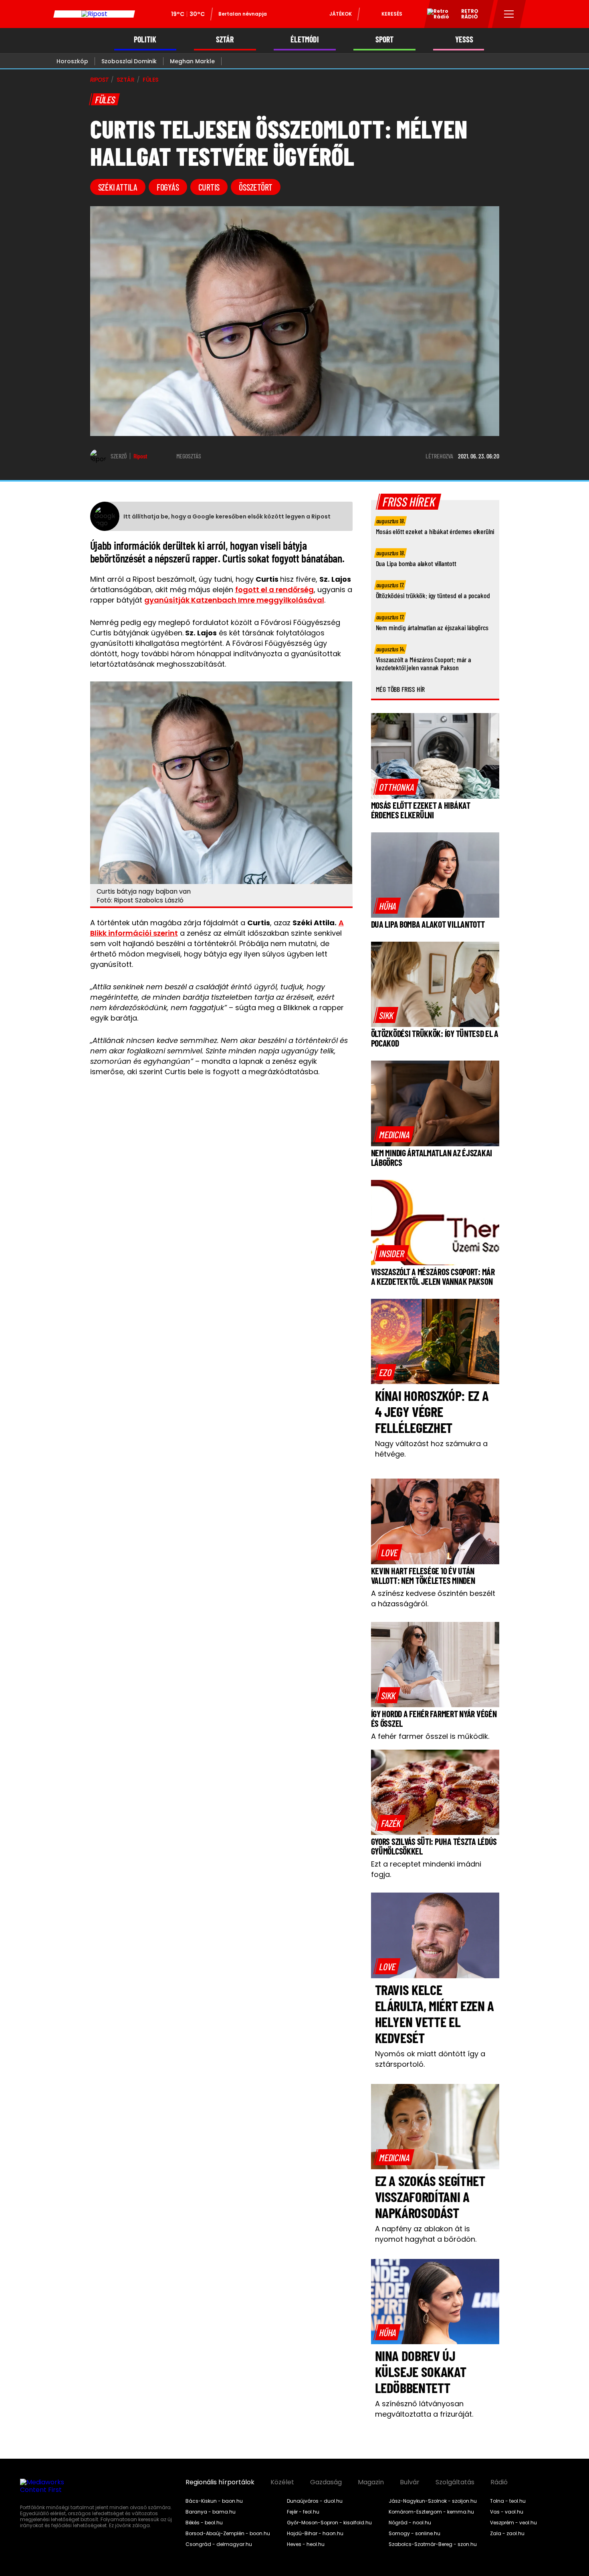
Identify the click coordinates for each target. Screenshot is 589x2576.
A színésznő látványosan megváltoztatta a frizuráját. (424, 2409)
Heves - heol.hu (306, 2544)
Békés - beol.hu (204, 2523)
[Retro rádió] (435, 15)
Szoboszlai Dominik (129, 61)
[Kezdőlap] (94, 14)
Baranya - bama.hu (211, 2512)
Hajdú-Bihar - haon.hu (315, 2534)
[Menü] (509, 14)
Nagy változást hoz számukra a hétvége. (431, 1449)
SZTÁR (225, 39)
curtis (209, 187)
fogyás (168, 187)
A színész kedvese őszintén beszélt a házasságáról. (433, 1598)
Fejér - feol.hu (303, 2512)
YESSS (464, 39)
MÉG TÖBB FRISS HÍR (400, 689)
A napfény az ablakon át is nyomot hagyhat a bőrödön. (426, 2234)
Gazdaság (326, 2482)
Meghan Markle (192, 61)
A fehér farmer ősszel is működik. (430, 1736)
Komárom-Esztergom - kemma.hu (431, 2512)
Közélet (282, 2482)
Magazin (371, 2482)
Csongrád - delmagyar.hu (219, 2544)
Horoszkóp (72, 61)
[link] (396, 787)
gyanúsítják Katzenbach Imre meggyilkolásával (234, 600)
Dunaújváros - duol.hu (315, 2501)
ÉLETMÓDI (305, 39)
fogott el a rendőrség (274, 590)
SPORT (384, 39)
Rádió (499, 2482)
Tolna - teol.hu (508, 2501)
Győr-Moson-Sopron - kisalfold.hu (329, 2523)
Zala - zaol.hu (507, 2534)
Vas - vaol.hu (507, 2512)
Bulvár (410, 2482)
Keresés (392, 14)
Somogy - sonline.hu (415, 2534)
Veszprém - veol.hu (513, 2523)
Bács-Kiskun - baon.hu (214, 2501)
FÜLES (151, 80)
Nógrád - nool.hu (410, 2523)
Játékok (341, 14)
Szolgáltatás (455, 2482)
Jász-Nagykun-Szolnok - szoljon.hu (433, 2501)
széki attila (118, 187)
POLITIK (145, 39)
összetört (256, 187)
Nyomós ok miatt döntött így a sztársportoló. (430, 2059)
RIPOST (99, 80)
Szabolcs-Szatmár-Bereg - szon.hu (433, 2544)
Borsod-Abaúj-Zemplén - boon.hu (228, 2534)
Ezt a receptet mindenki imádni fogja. (426, 1869)
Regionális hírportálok (220, 2482)
